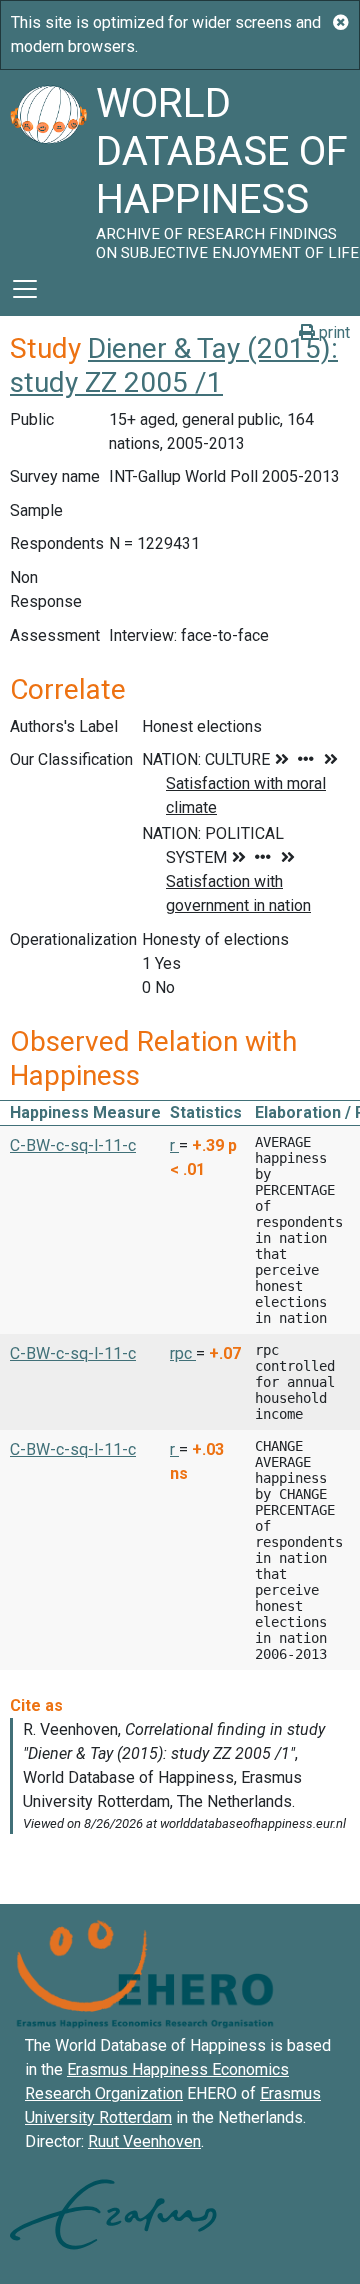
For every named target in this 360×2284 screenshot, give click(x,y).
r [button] (174, 1145)
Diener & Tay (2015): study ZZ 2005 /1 (174, 365)
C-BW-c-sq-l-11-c (73, 1145)
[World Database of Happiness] (48, 166)
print (332, 332)
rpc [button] (183, 1353)
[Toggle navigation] (25, 289)
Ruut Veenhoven (144, 2141)
